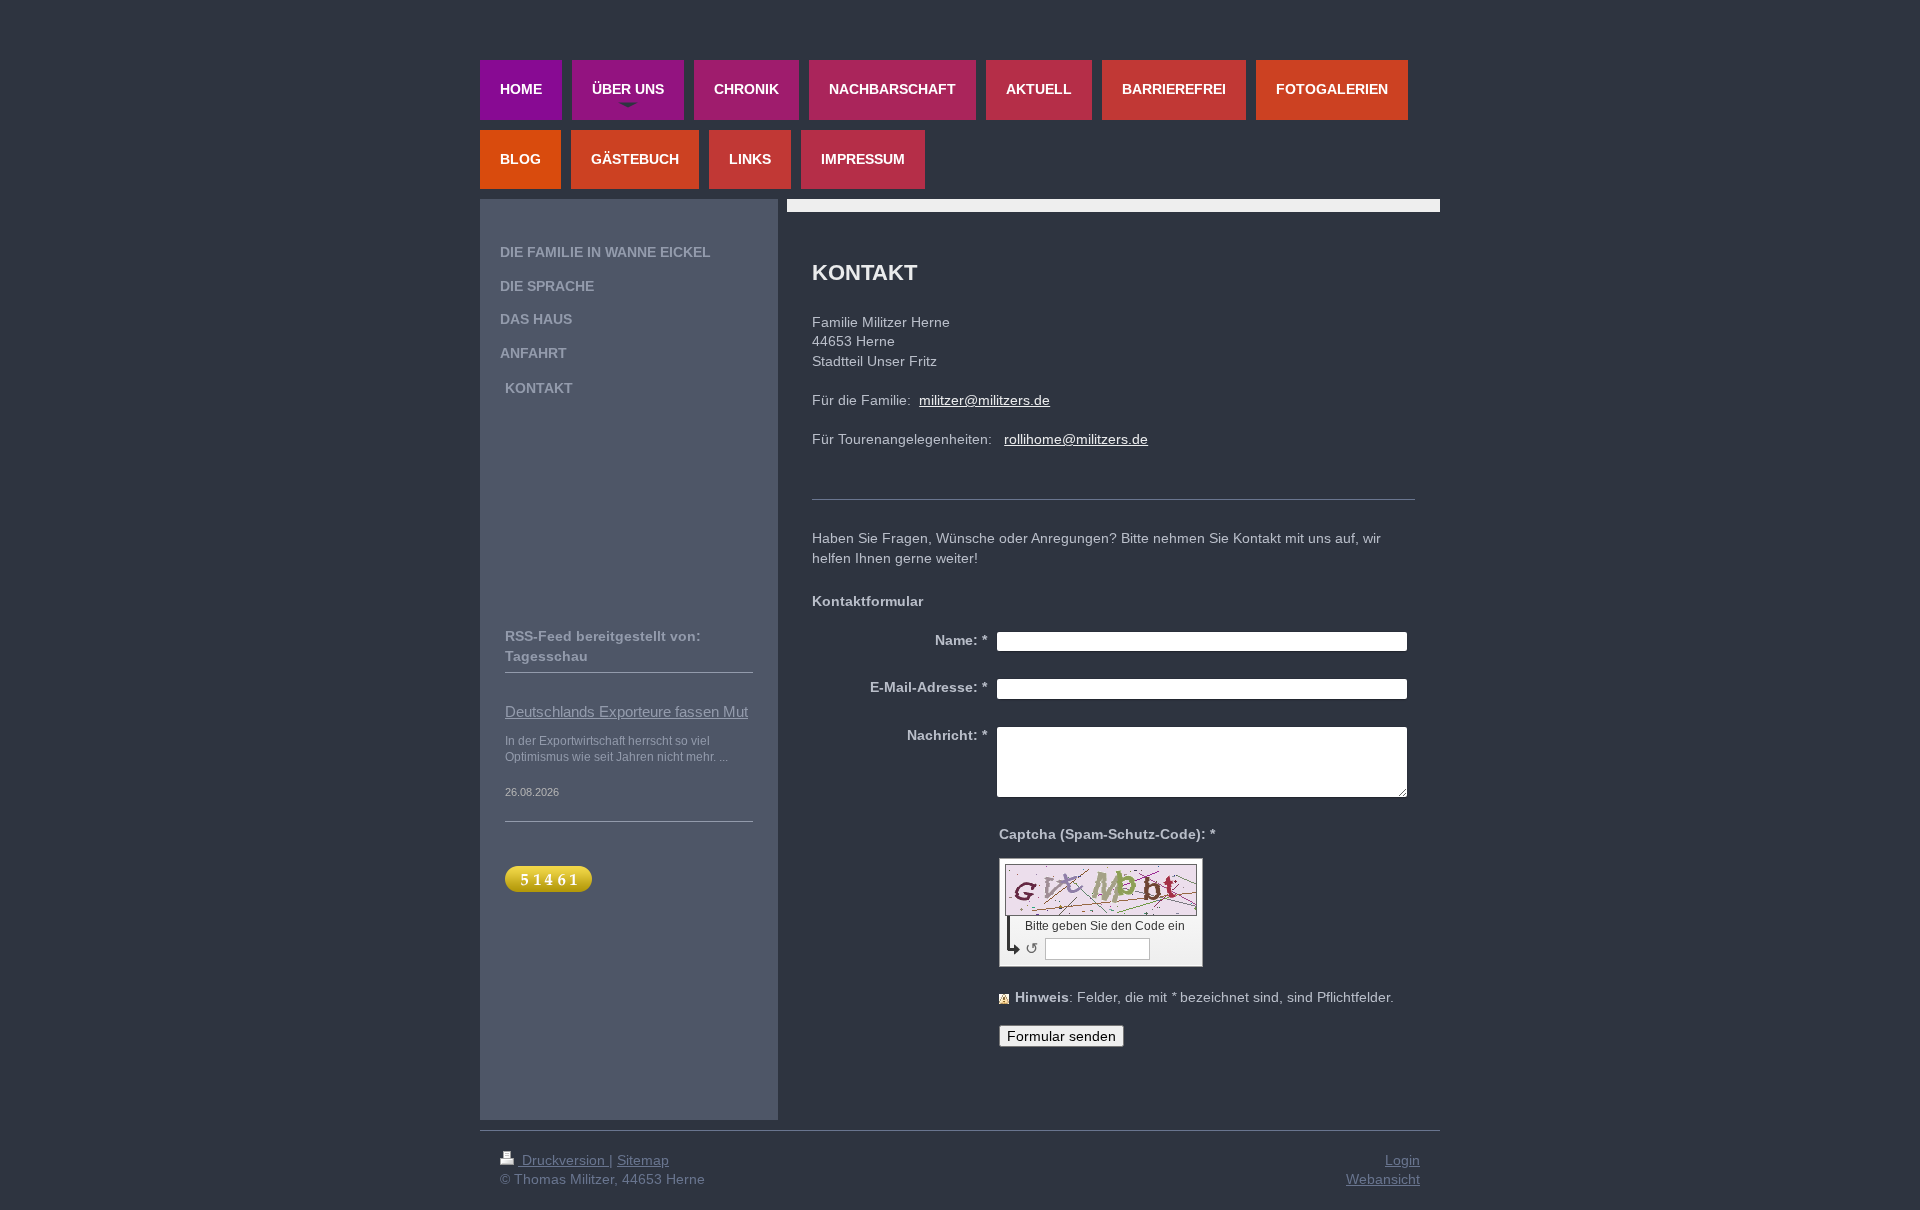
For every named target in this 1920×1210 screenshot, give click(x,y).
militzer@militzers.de (984, 400)
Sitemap (643, 1160)
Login (1402, 1160)
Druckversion (563, 1160)
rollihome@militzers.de (1076, 439)
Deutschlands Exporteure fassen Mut (626, 711)
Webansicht (1383, 1179)
